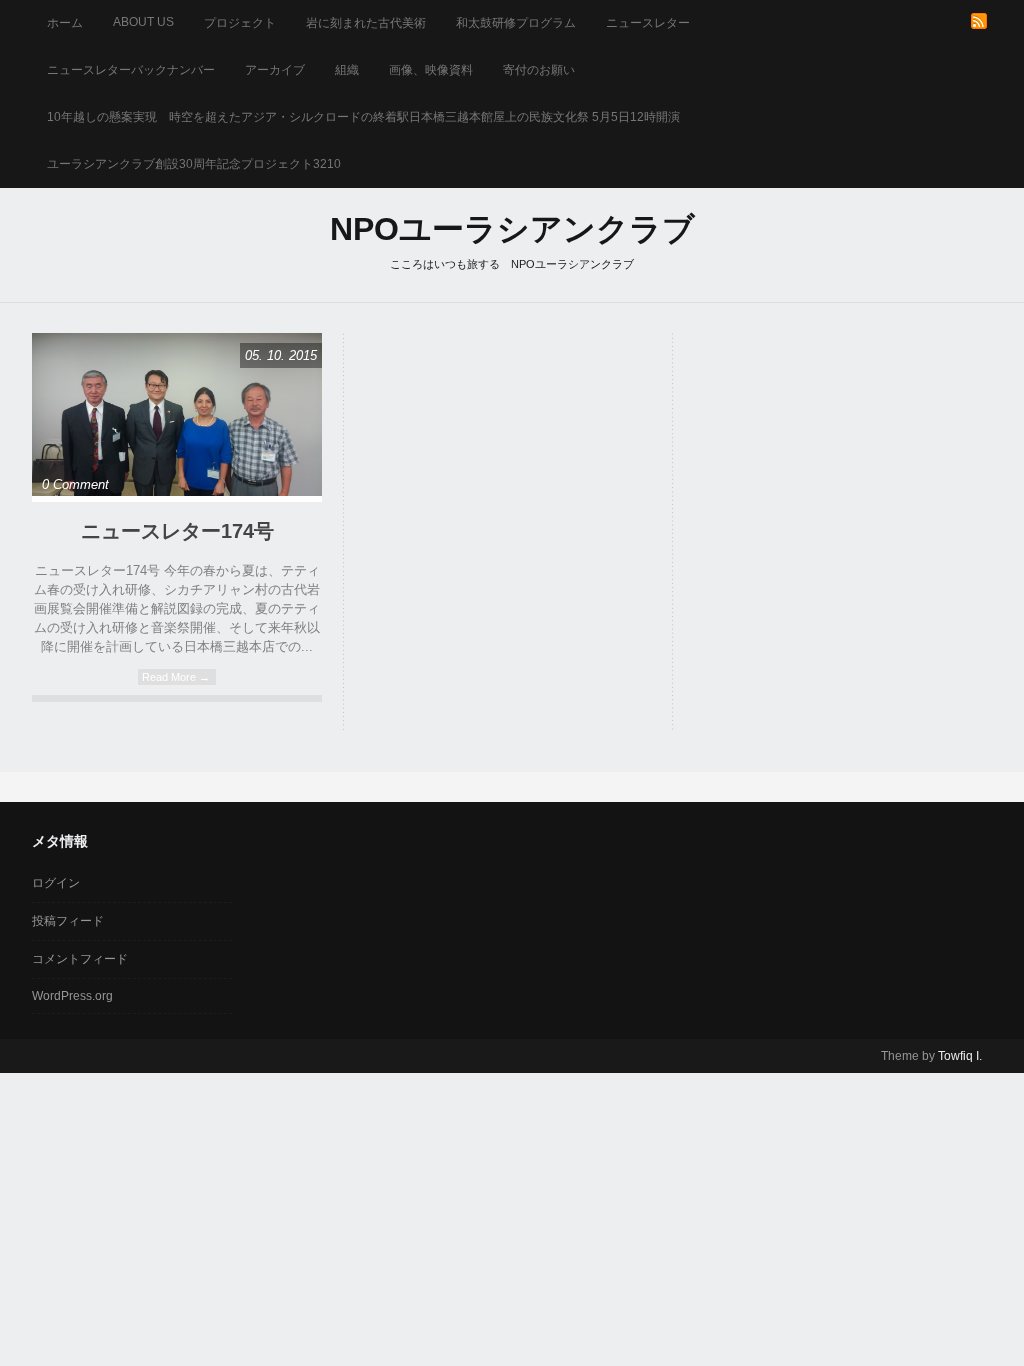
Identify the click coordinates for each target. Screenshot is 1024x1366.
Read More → (176, 677)
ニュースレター (648, 23)
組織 (347, 70)
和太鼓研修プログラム (516, 23)
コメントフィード (80, 959)
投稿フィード (68, 921)
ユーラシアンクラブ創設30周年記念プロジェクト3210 (194, 164)
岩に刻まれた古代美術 (366, 23)
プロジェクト (240, 23)
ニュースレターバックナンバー (131, 70)
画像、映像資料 (431, 70)
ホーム (65, 23)
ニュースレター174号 (177, 531)
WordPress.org (72, 996)
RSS (979, 21)
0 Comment (75, 484)
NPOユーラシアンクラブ (512, 229)
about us (143, 22)
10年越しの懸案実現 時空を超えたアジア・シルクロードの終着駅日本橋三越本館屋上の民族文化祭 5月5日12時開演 (363, 117)
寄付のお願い (539, 70)
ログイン (56, 883)
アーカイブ (275, 70)
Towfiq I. (960, 1056)
